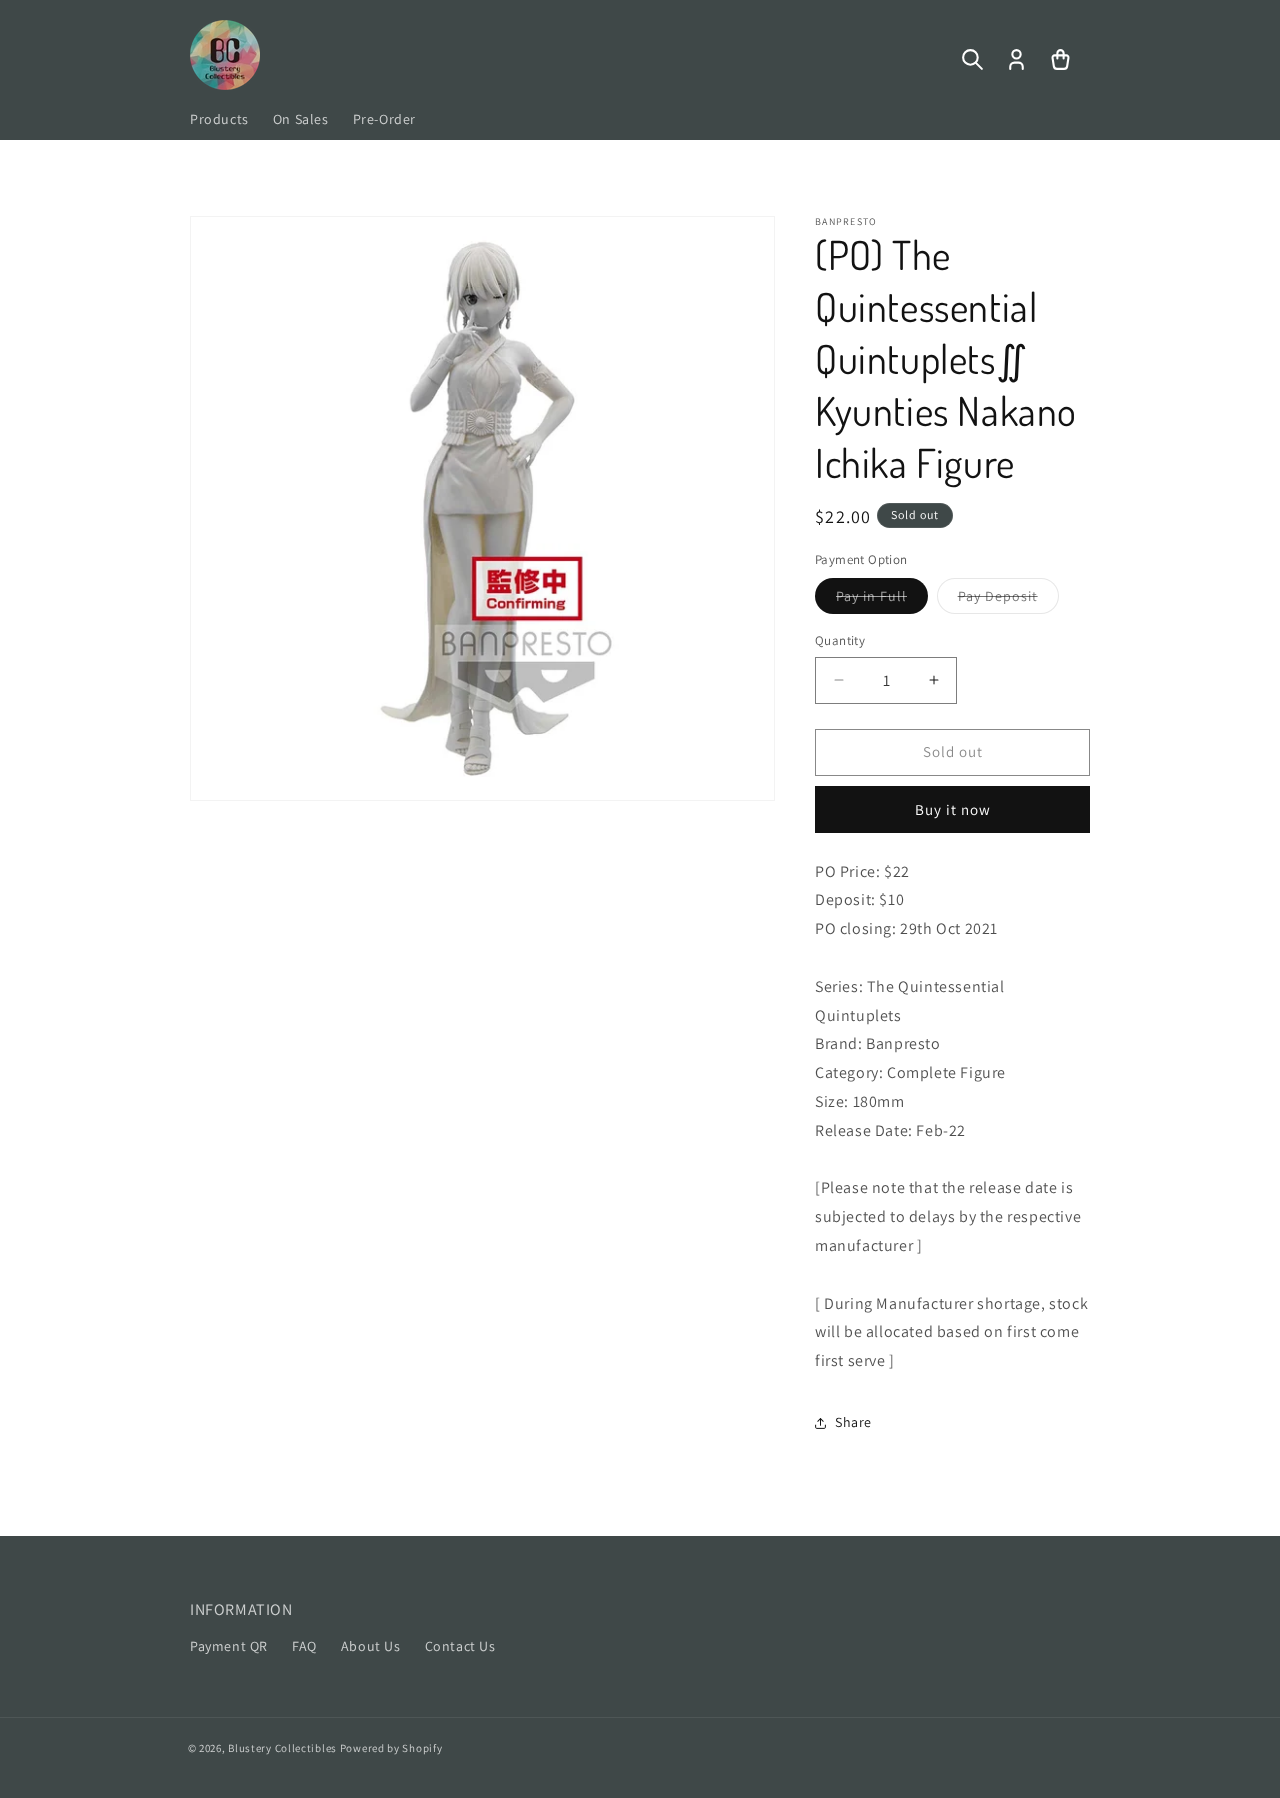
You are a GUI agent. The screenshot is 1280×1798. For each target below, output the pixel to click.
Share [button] (853, 1422)
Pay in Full (882, 600)
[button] (972, 60)
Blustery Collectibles (283, 1748)
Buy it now (953, 809)
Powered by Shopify (391, 1748)
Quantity (840, 640)
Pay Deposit (1008, 600)
